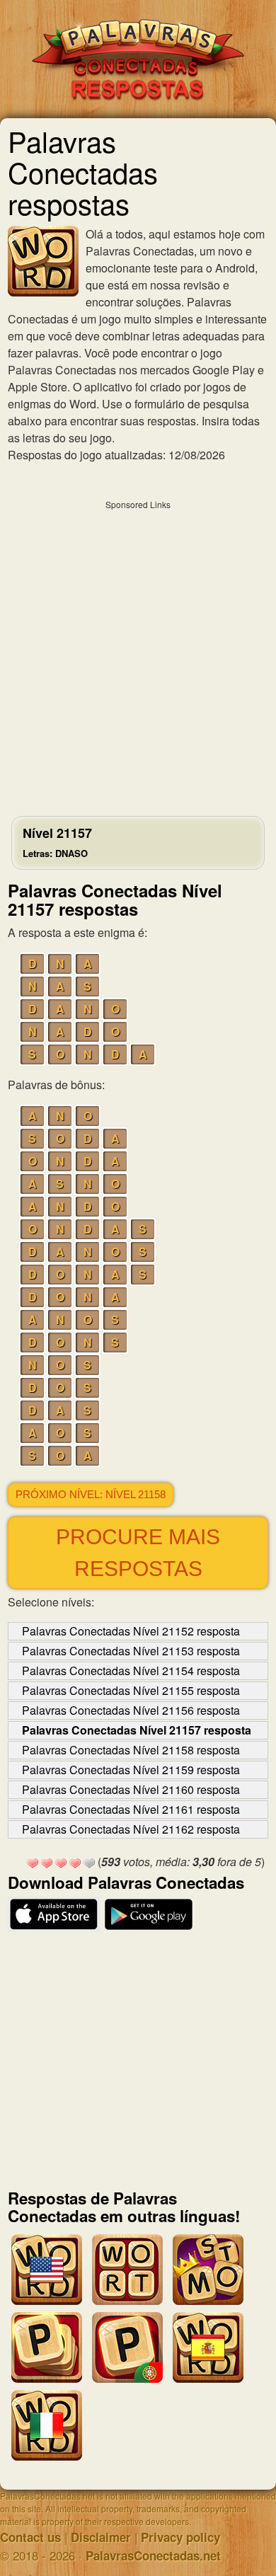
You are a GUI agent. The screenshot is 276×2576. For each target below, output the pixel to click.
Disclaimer (101, 2537)
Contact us (30, 2537)
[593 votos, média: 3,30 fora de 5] (33, 1863)
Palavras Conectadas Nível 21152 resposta (131, 1631)
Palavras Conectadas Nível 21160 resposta (131, 1789)
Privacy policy (180, 2537)
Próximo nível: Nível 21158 (91, 1495)
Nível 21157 (57, 842)
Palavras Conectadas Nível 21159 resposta (131, 1770)
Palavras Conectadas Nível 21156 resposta (131, 1710)
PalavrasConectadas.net (153, 2555)
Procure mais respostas (138, 1553)
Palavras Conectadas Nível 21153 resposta (131, 1651)
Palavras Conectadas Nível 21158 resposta (131, 1750)
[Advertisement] (138, 655)
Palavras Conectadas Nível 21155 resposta (131, 1690)
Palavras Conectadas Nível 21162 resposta (131, 1829)
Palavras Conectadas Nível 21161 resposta (131, 1809)
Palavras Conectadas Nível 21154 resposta (131, 1671)
